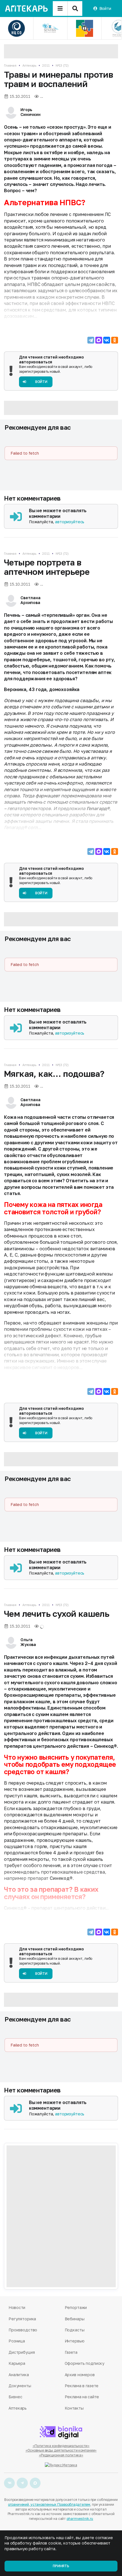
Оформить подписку (85, 2363)
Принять (61, 2566)
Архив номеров (80, 2375)
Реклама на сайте (82, 2397)
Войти (105, 8)
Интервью (75, 2341)
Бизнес (15, 2397)
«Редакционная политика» (61, 2455)
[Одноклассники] (115, 340)
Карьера (17, 2363)
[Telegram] (91, 340)
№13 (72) (62, 65)
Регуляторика (22, 2319)
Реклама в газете (82, 2386)
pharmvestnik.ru (80, 2519)
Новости (17, 2307)
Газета (71, 2352)
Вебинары (75, 2319)
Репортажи (76, 2307)
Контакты (74, 2408)
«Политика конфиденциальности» (61, 2446)
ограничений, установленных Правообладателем (49, 2504)
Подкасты (75, 2330)
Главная (10, 65)
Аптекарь (29, 65)
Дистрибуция (22, 2352)
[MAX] (99, 340)
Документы (20, 2386)
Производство (23, 2330)
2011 (46, 65)
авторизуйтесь (70, 522)
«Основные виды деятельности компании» (61, 2450)
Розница (17, 2341)
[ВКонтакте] (107, 340)
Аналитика (19, 2375)
